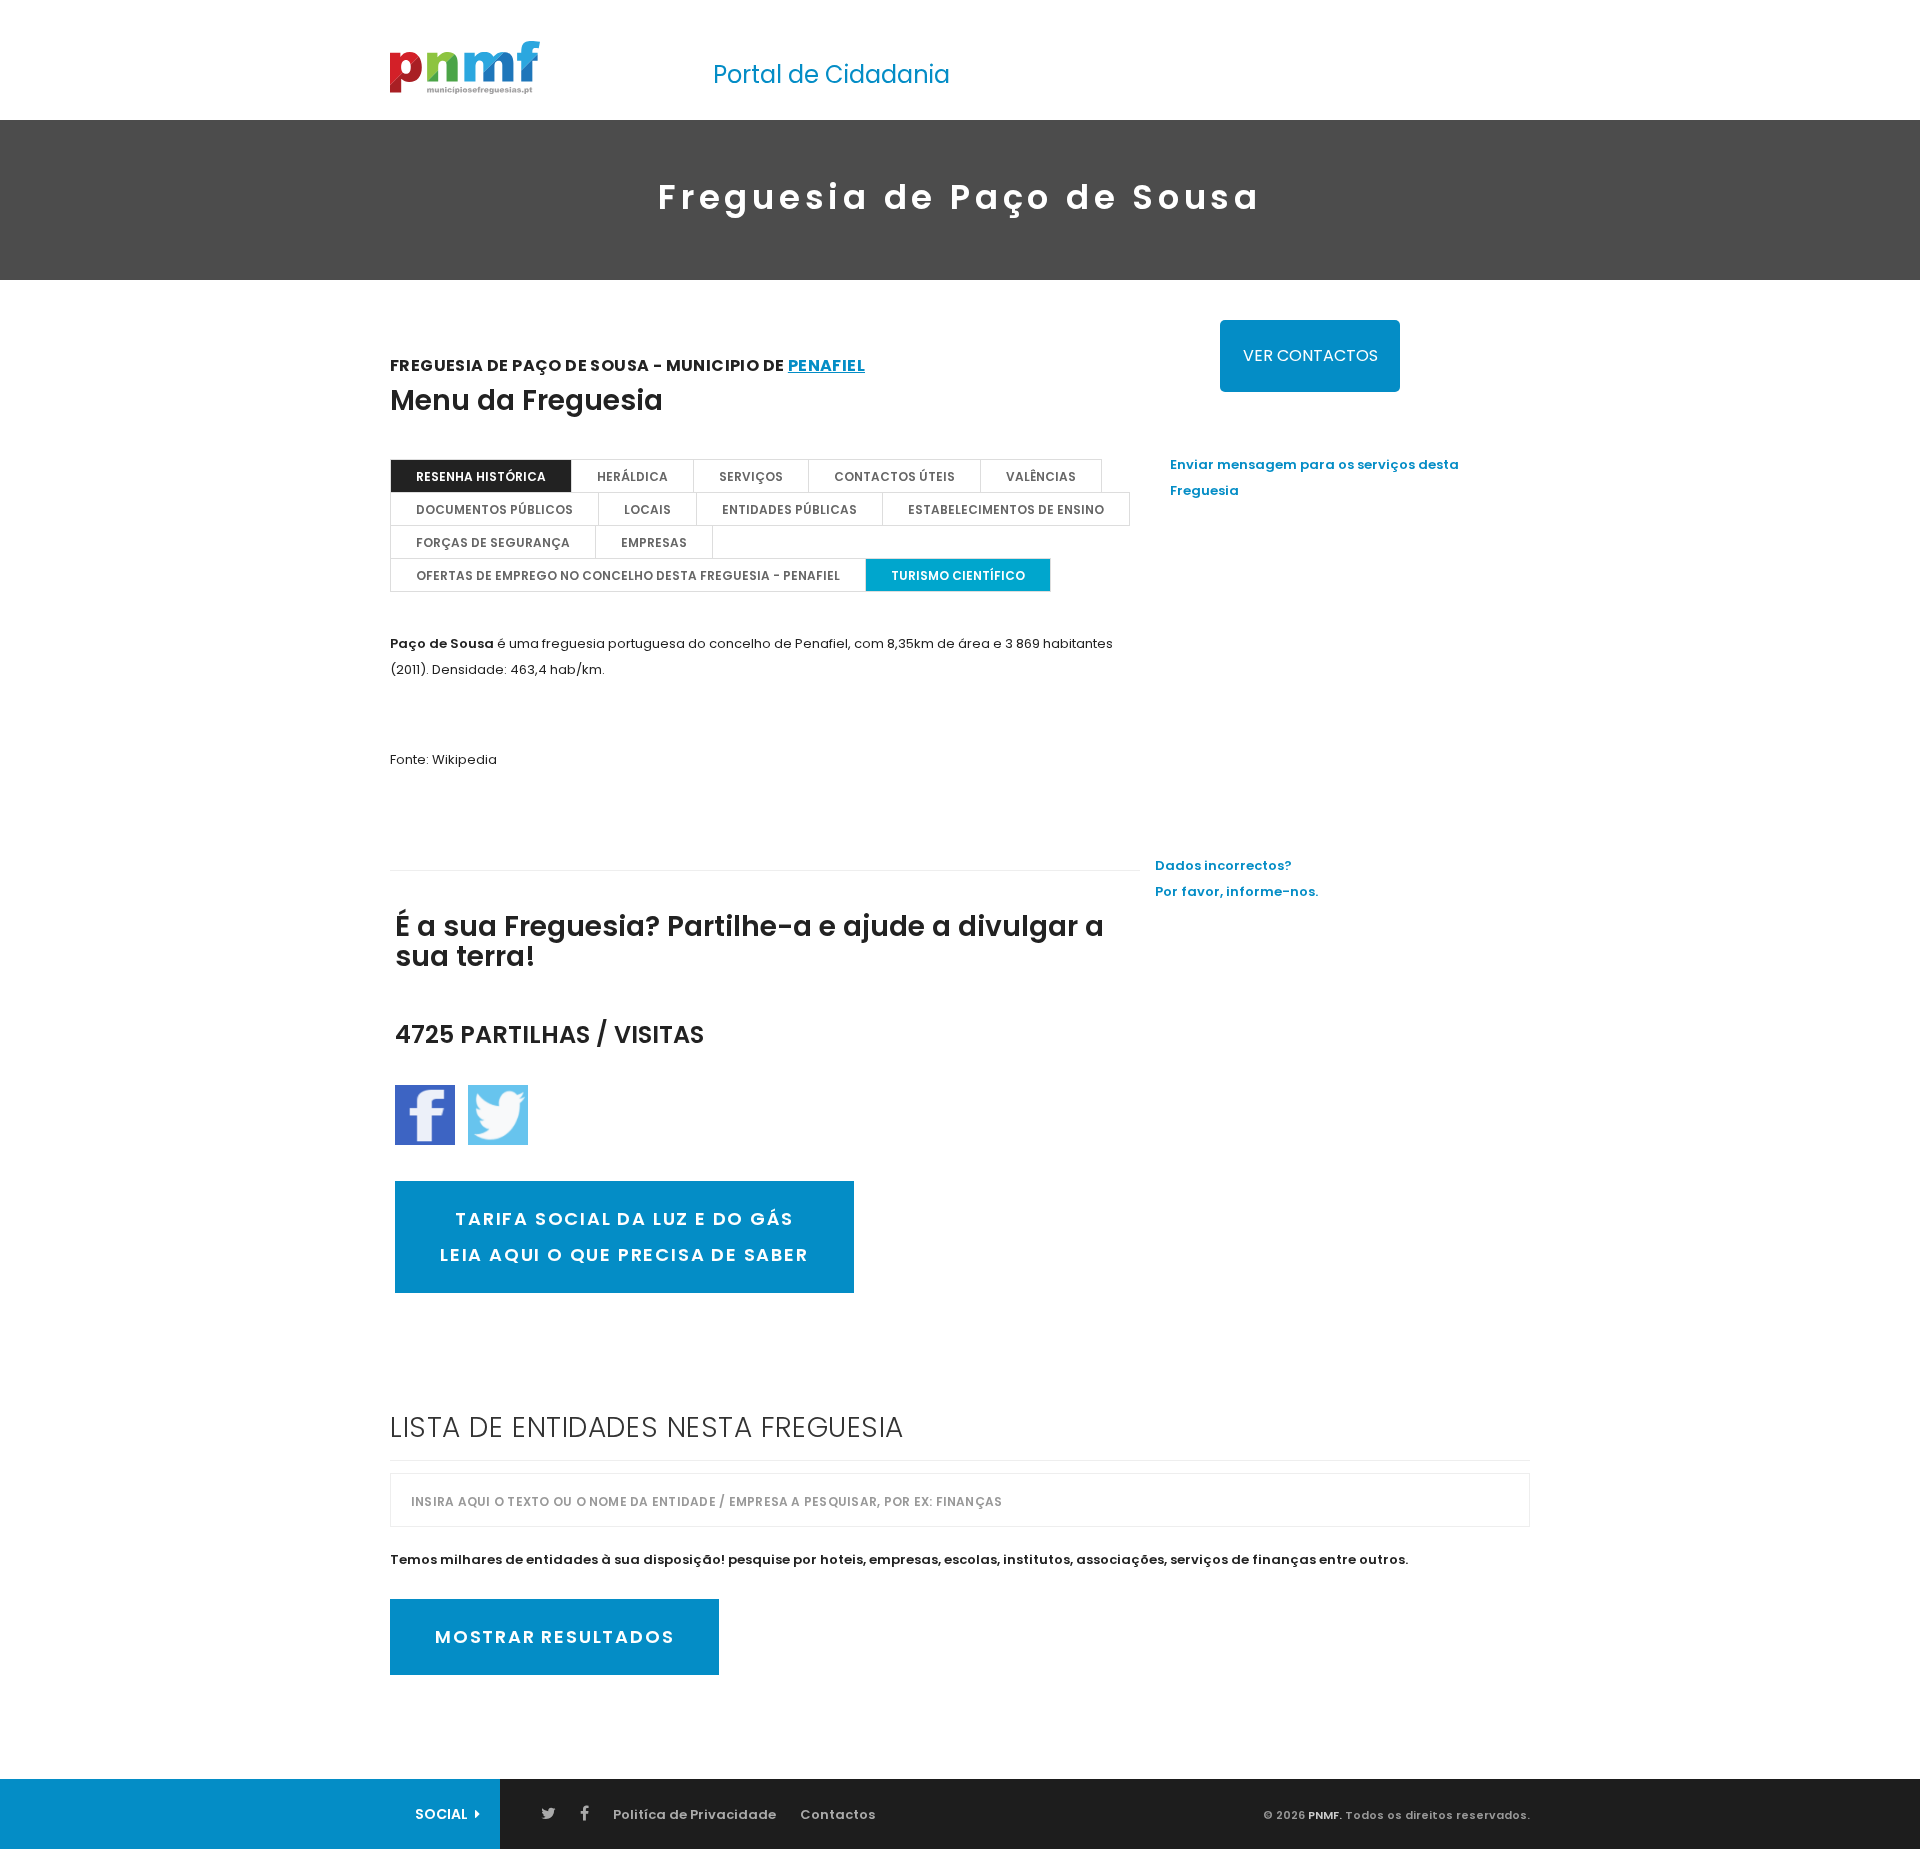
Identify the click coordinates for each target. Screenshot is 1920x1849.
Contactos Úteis (894, 476)
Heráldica (632, 476)
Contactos (837, 1814)
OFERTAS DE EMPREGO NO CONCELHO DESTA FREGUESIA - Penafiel (628, 575)
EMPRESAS (654, 542)
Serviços (751, 476)
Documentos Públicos (494, 509)
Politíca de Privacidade (694, 1814)
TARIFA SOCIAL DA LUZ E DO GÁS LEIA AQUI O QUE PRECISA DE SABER (624, 1236)
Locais (647, 509)
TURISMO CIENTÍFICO (958, 575)
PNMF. (1323, 1815)
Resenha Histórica (481, 476)
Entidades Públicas (789, 509)
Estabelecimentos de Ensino (1006, 509)
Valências (1041, 476)
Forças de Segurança (493, 542)
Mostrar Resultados (554, 1636)
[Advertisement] (1350, 659)
